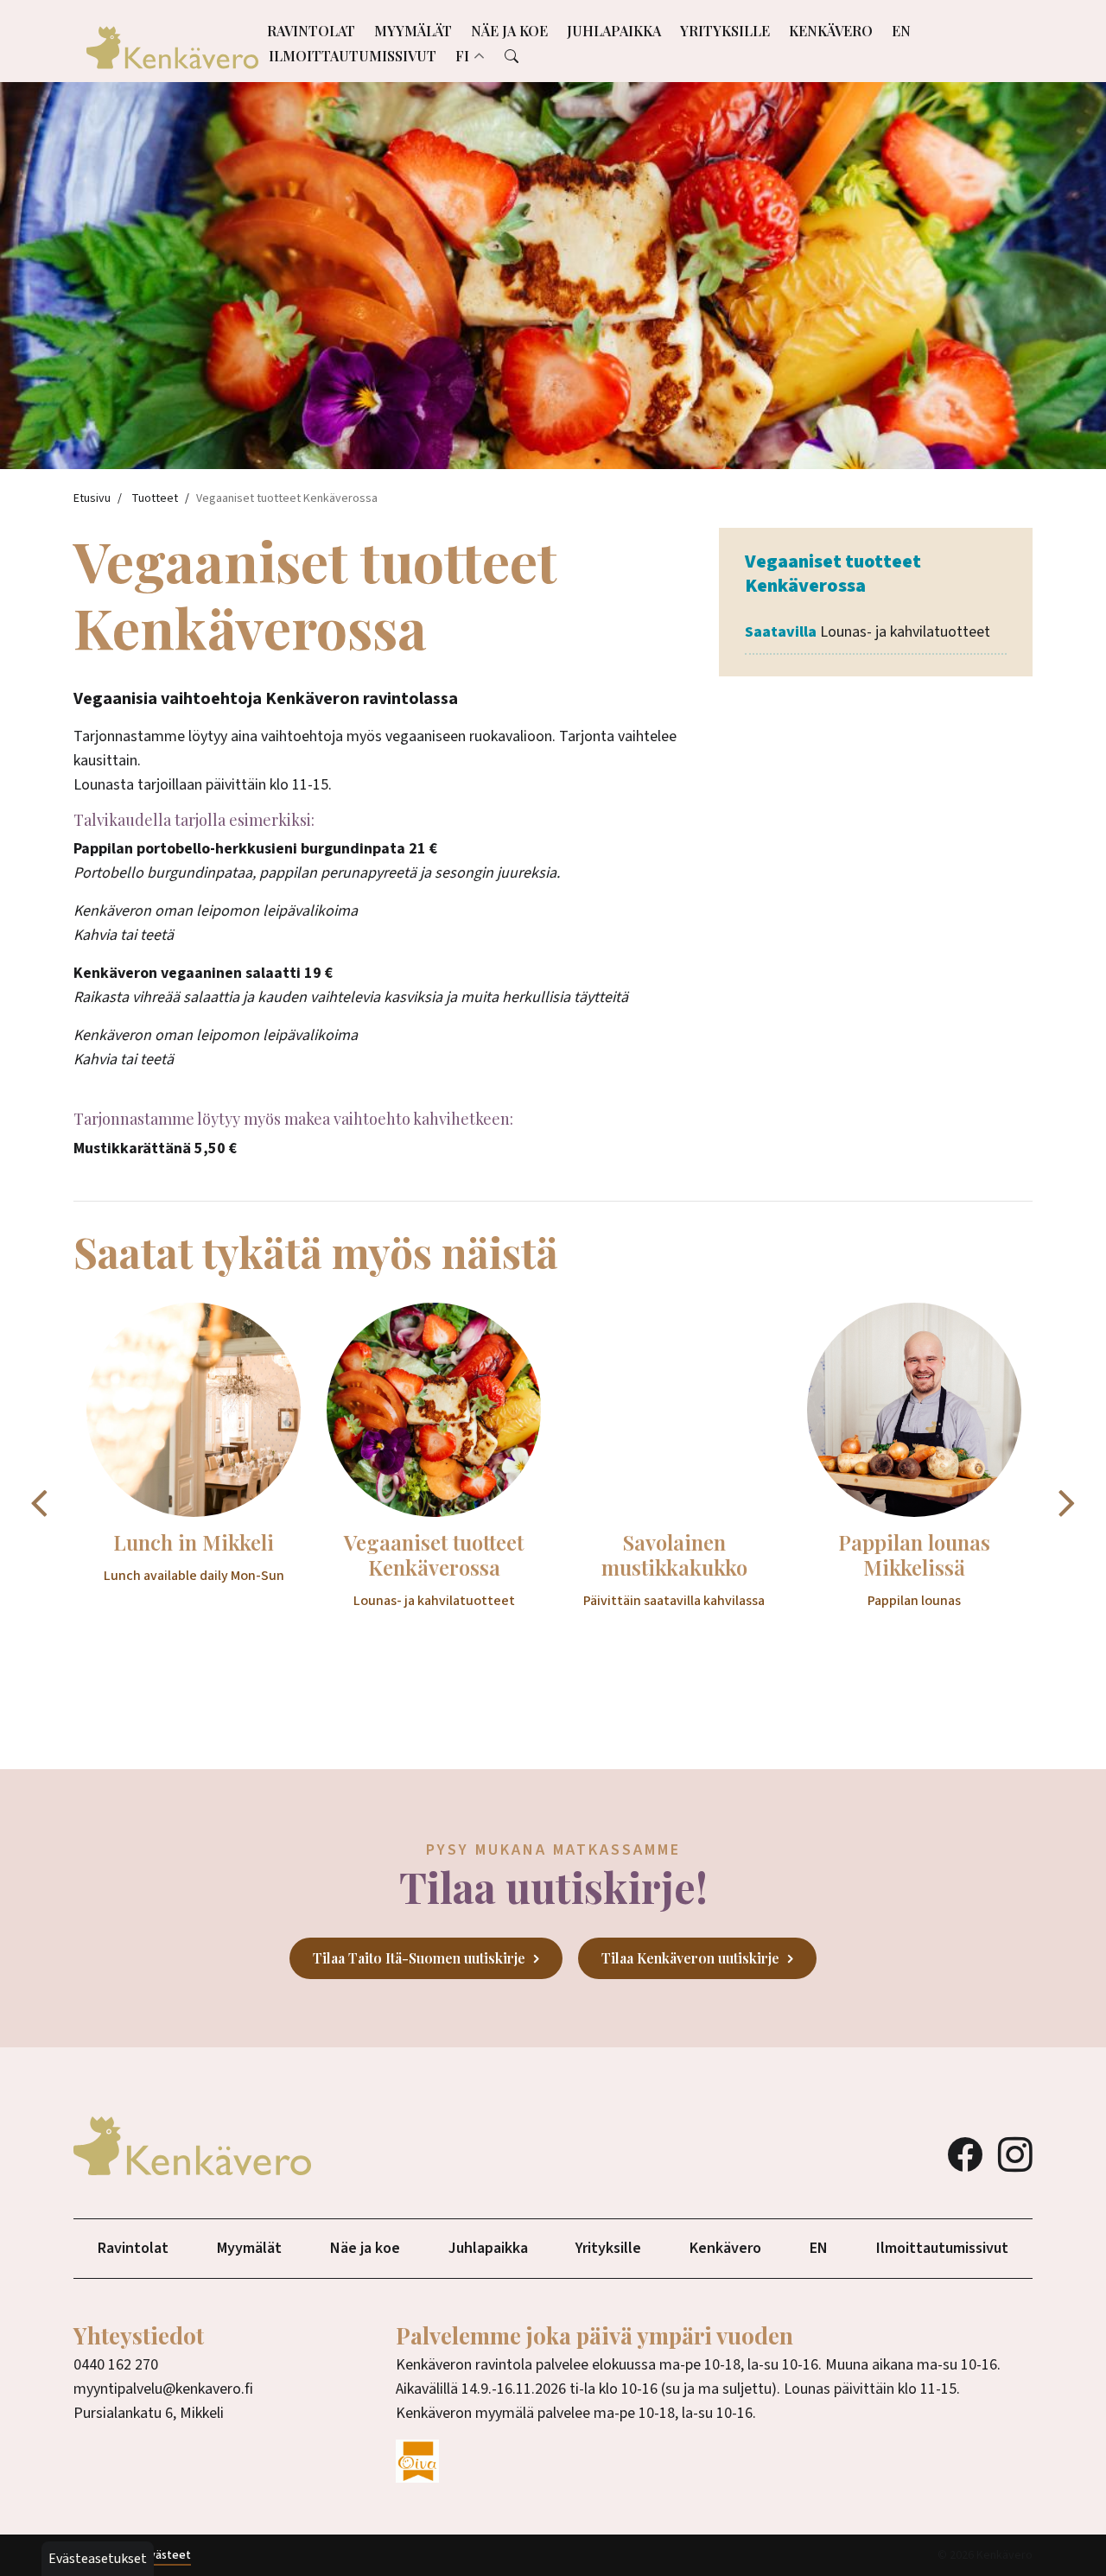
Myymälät (413, 31)
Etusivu (92, 498)
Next (1067, 1502)
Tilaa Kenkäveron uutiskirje (690, 1958)
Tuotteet (155, 498)
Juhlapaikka (614, 31)
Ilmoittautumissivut (353, 56)
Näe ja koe (509, 31)
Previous (39, 1502)
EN (901, 31)
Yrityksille (725, 31)
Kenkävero (831, 31)
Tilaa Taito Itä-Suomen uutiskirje (419, 1958)
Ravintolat (311, 31)
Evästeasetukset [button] (98, 2559)
